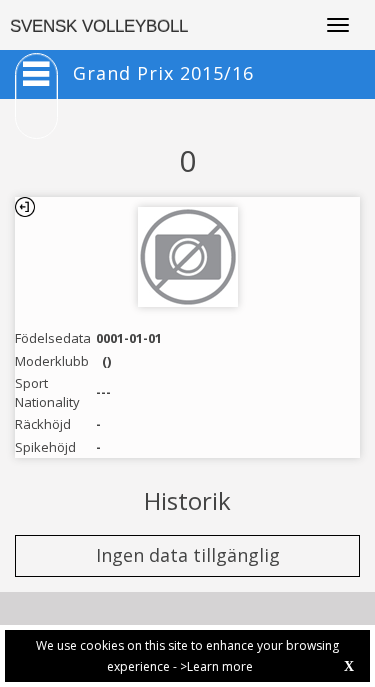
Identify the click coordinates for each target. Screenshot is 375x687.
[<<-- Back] (25, 207)
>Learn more (216, 666)
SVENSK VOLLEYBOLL (99, 26)
